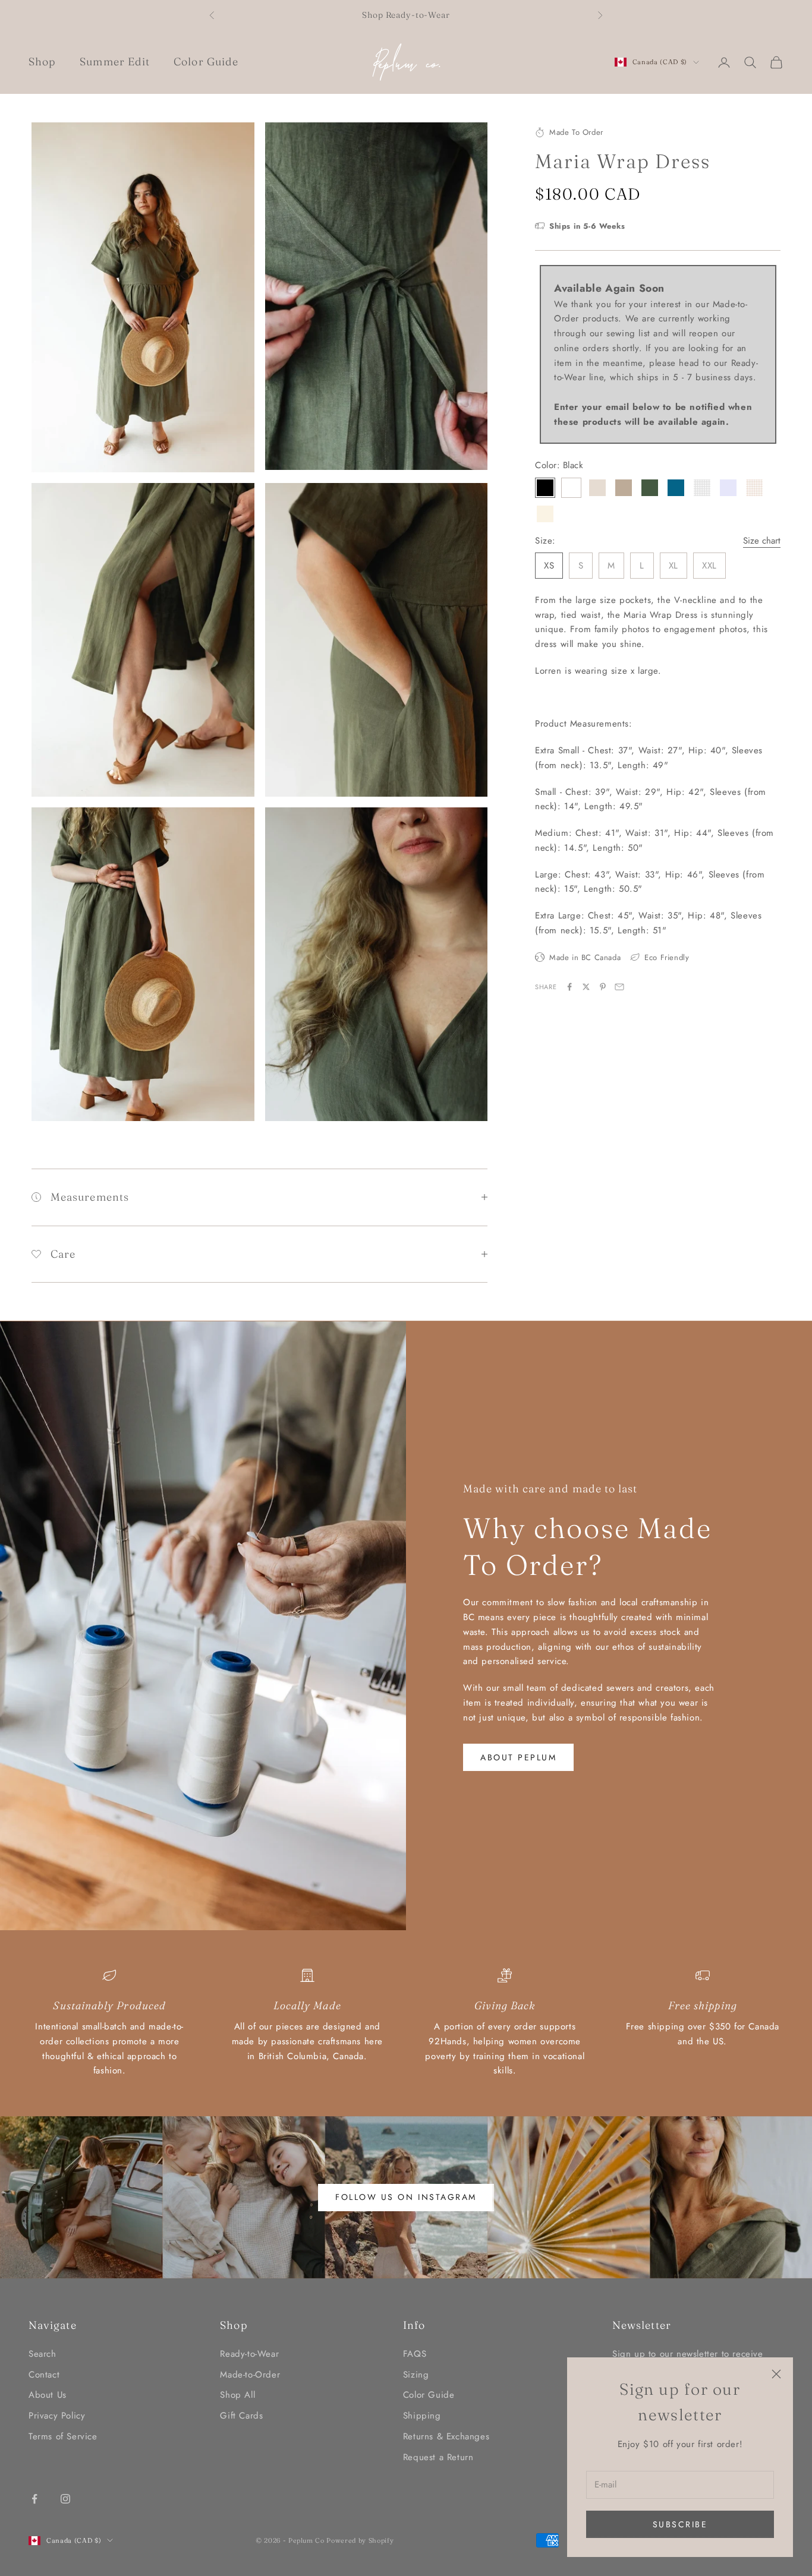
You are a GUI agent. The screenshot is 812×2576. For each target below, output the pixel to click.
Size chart (762, 541)
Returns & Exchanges (446, 2436)
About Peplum (518, 1757)
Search (43, 2354)
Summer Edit (115, 61)
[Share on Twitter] (586, 987)
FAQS (415, 2354)
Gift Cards (241, 2416)
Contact (44, 2375)
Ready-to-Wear (249, 2354)
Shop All (237, 2395)
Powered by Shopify (360, 2540)
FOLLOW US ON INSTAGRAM (406, 2197)
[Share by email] (619, 987)
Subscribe (680, 2524)
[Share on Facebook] (569, 987)
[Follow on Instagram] (65, 2499)
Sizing (416, 2375)
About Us (48, 2395)
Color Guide (206, 61)
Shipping (422, 2416)
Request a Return (438, 2457)
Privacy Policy (57, 2416)
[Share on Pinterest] (603, 987)
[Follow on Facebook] (34, 2499)
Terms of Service (63, 2436)
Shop (42, 61)
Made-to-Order (250, 2375)
